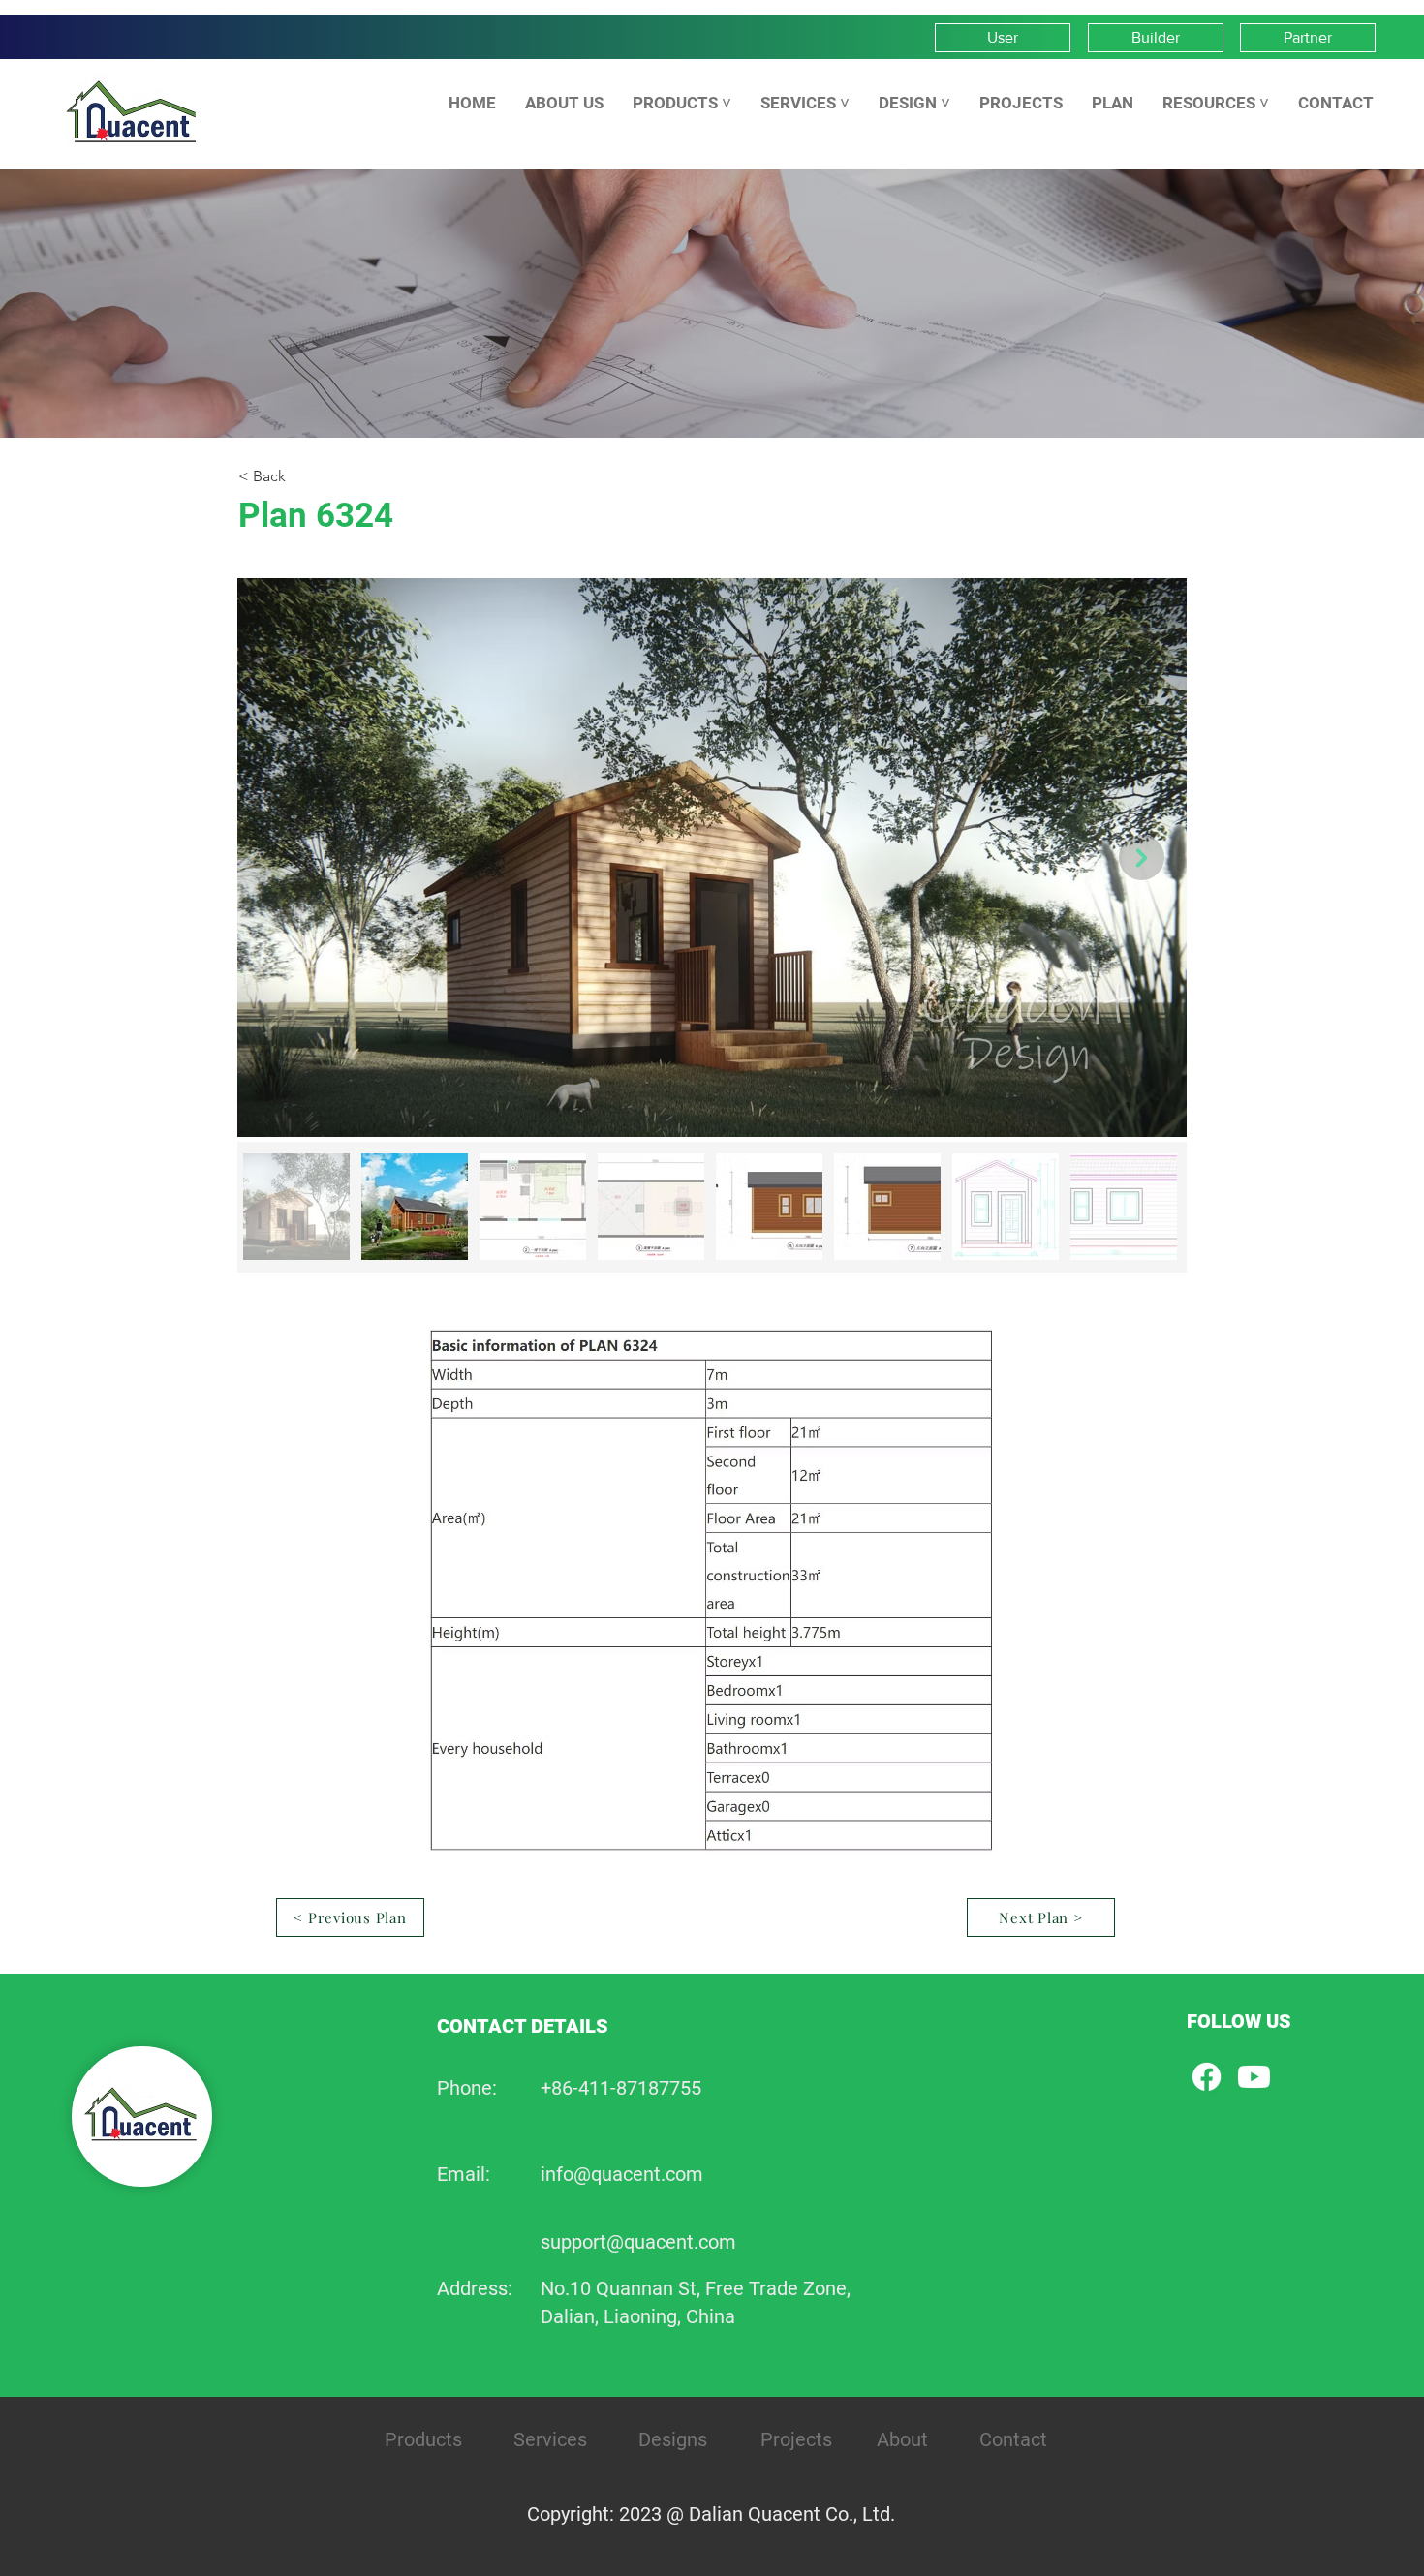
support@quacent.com (638, 2242)
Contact (1013, 2439)
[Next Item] (1142, 858)
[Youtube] (1254, 2077)
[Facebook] (1207, 2077)
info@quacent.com (622, 2174)
